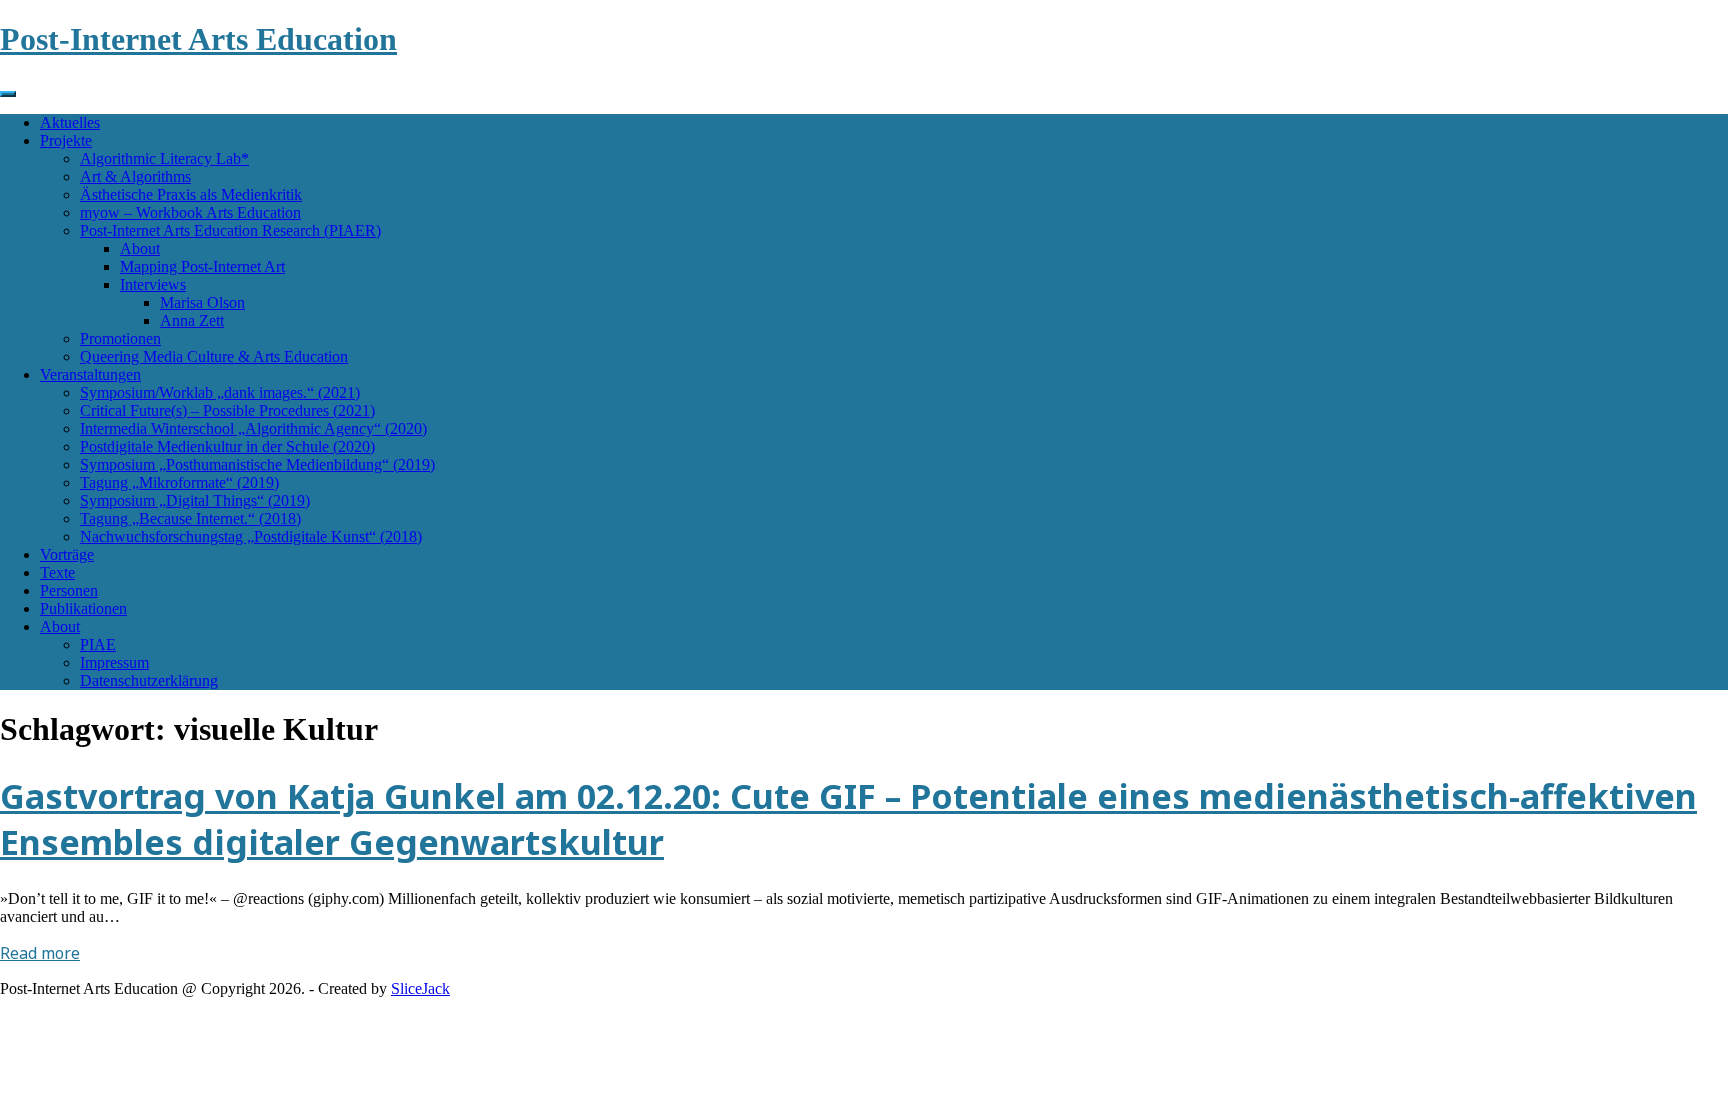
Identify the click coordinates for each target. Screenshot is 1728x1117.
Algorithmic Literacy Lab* (164, 158)
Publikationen (83, 608)
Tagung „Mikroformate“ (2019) (179, 482)
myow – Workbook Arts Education (190, 212)
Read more (40, 953)
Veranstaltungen (90, 374)
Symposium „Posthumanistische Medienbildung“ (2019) (257, 464)
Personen (69, 590)
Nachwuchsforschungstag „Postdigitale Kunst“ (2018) (251, 536)
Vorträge (67, 554)
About (140, 248)
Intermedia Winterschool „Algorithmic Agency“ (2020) (253, 428)
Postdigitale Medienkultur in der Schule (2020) (227, 446)
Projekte (66, 140)
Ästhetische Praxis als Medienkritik (191, 194)
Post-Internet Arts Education (198, 39)
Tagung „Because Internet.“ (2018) (190, 518)
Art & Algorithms (135, 176)
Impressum (114, 662)
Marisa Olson (202, 302)
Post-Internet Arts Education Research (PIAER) (230, 230)
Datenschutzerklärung (149, 680)
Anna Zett (192, 320)
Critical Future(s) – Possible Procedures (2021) (227, 410)
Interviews (153, 284)
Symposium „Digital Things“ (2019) (195, 500)
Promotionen (120, 338)
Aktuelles (70, 122)
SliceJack (420, 988)
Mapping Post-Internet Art (202, 266)
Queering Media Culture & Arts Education (214, 356)
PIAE (98, 644)
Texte (57, 572)
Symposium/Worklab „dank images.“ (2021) (220, 392)
